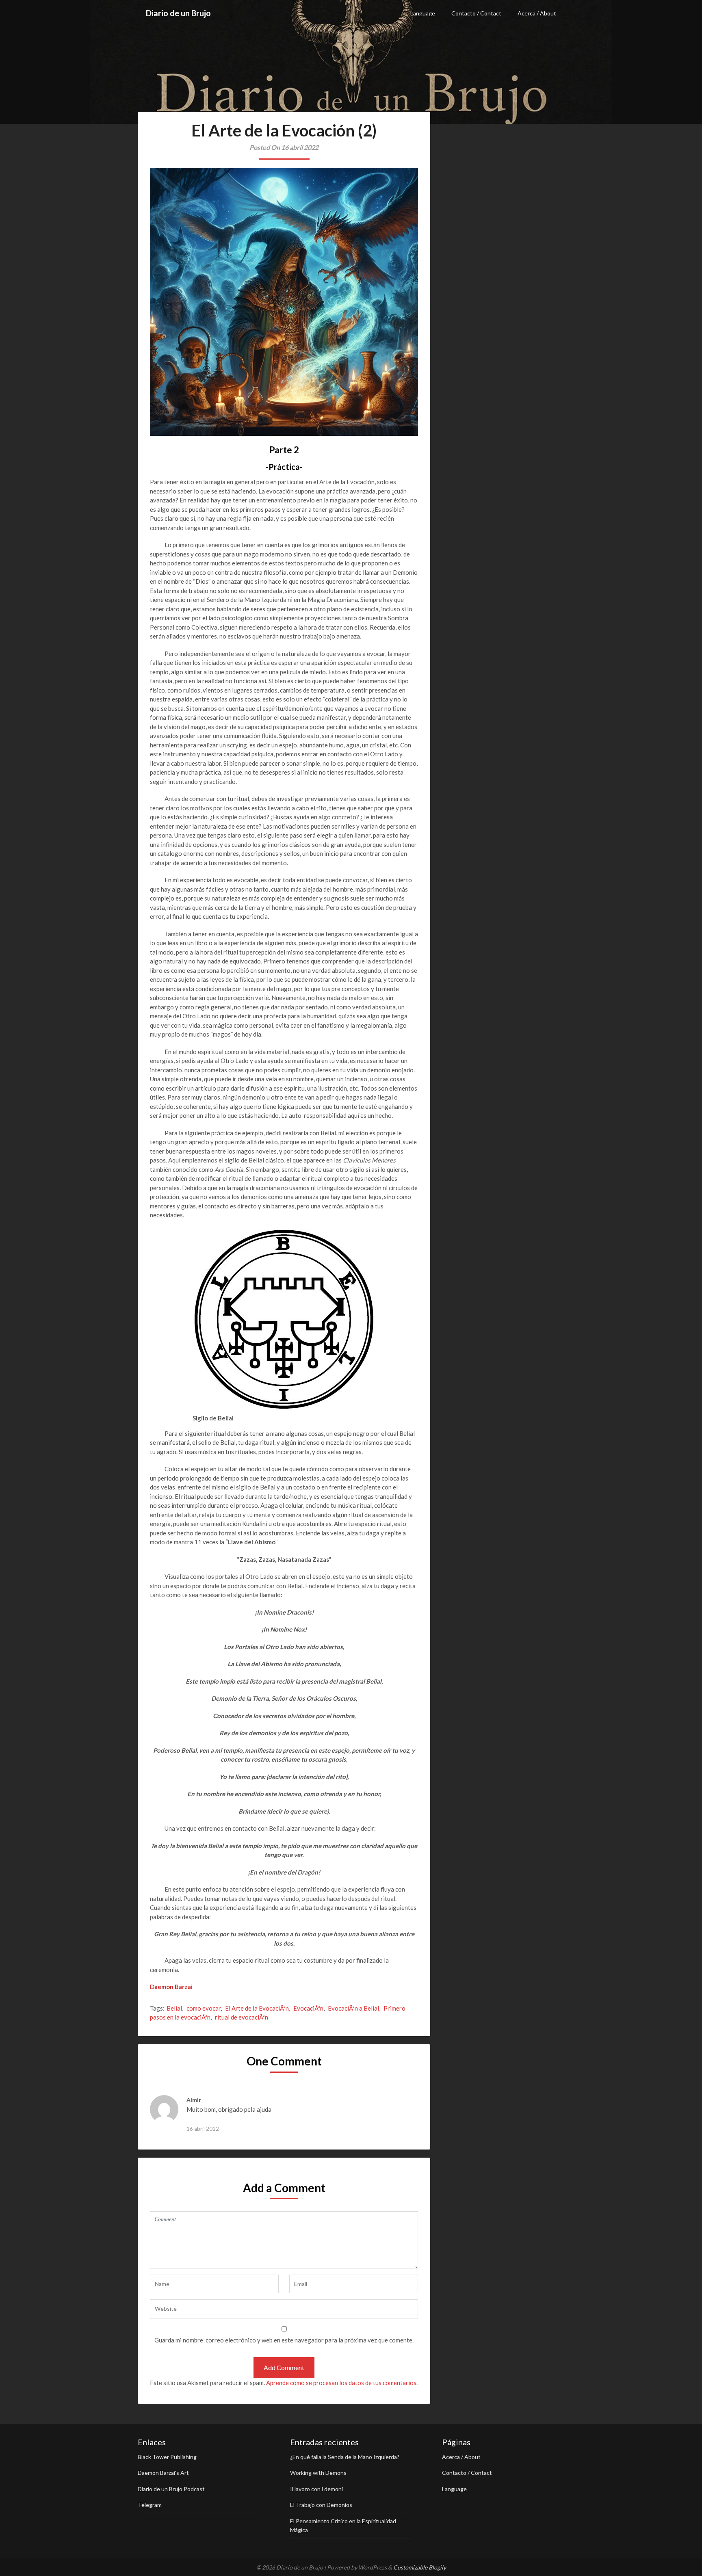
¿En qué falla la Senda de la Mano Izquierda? (345, 2457)
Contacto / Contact (476, 13)
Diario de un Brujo (178, 13)
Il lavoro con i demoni (316, 2489)
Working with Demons (318, 2473)
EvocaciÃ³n (308, 2008)
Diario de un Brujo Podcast (171, 2489)
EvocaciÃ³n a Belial (353, 2008)
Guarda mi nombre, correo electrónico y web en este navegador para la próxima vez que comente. (284, 2340)
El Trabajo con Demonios (321, 2505)
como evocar (204, 2008)
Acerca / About (537, 13)
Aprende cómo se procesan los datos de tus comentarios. (342, 2383)
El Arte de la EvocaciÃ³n (257, 2008)
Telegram (150, 2505)
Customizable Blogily (420, 2567)
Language (423, 13)
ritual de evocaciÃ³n (242, 2017)
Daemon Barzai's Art (163, 2473)
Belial (174, 2008)
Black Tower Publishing (167, 2457)
